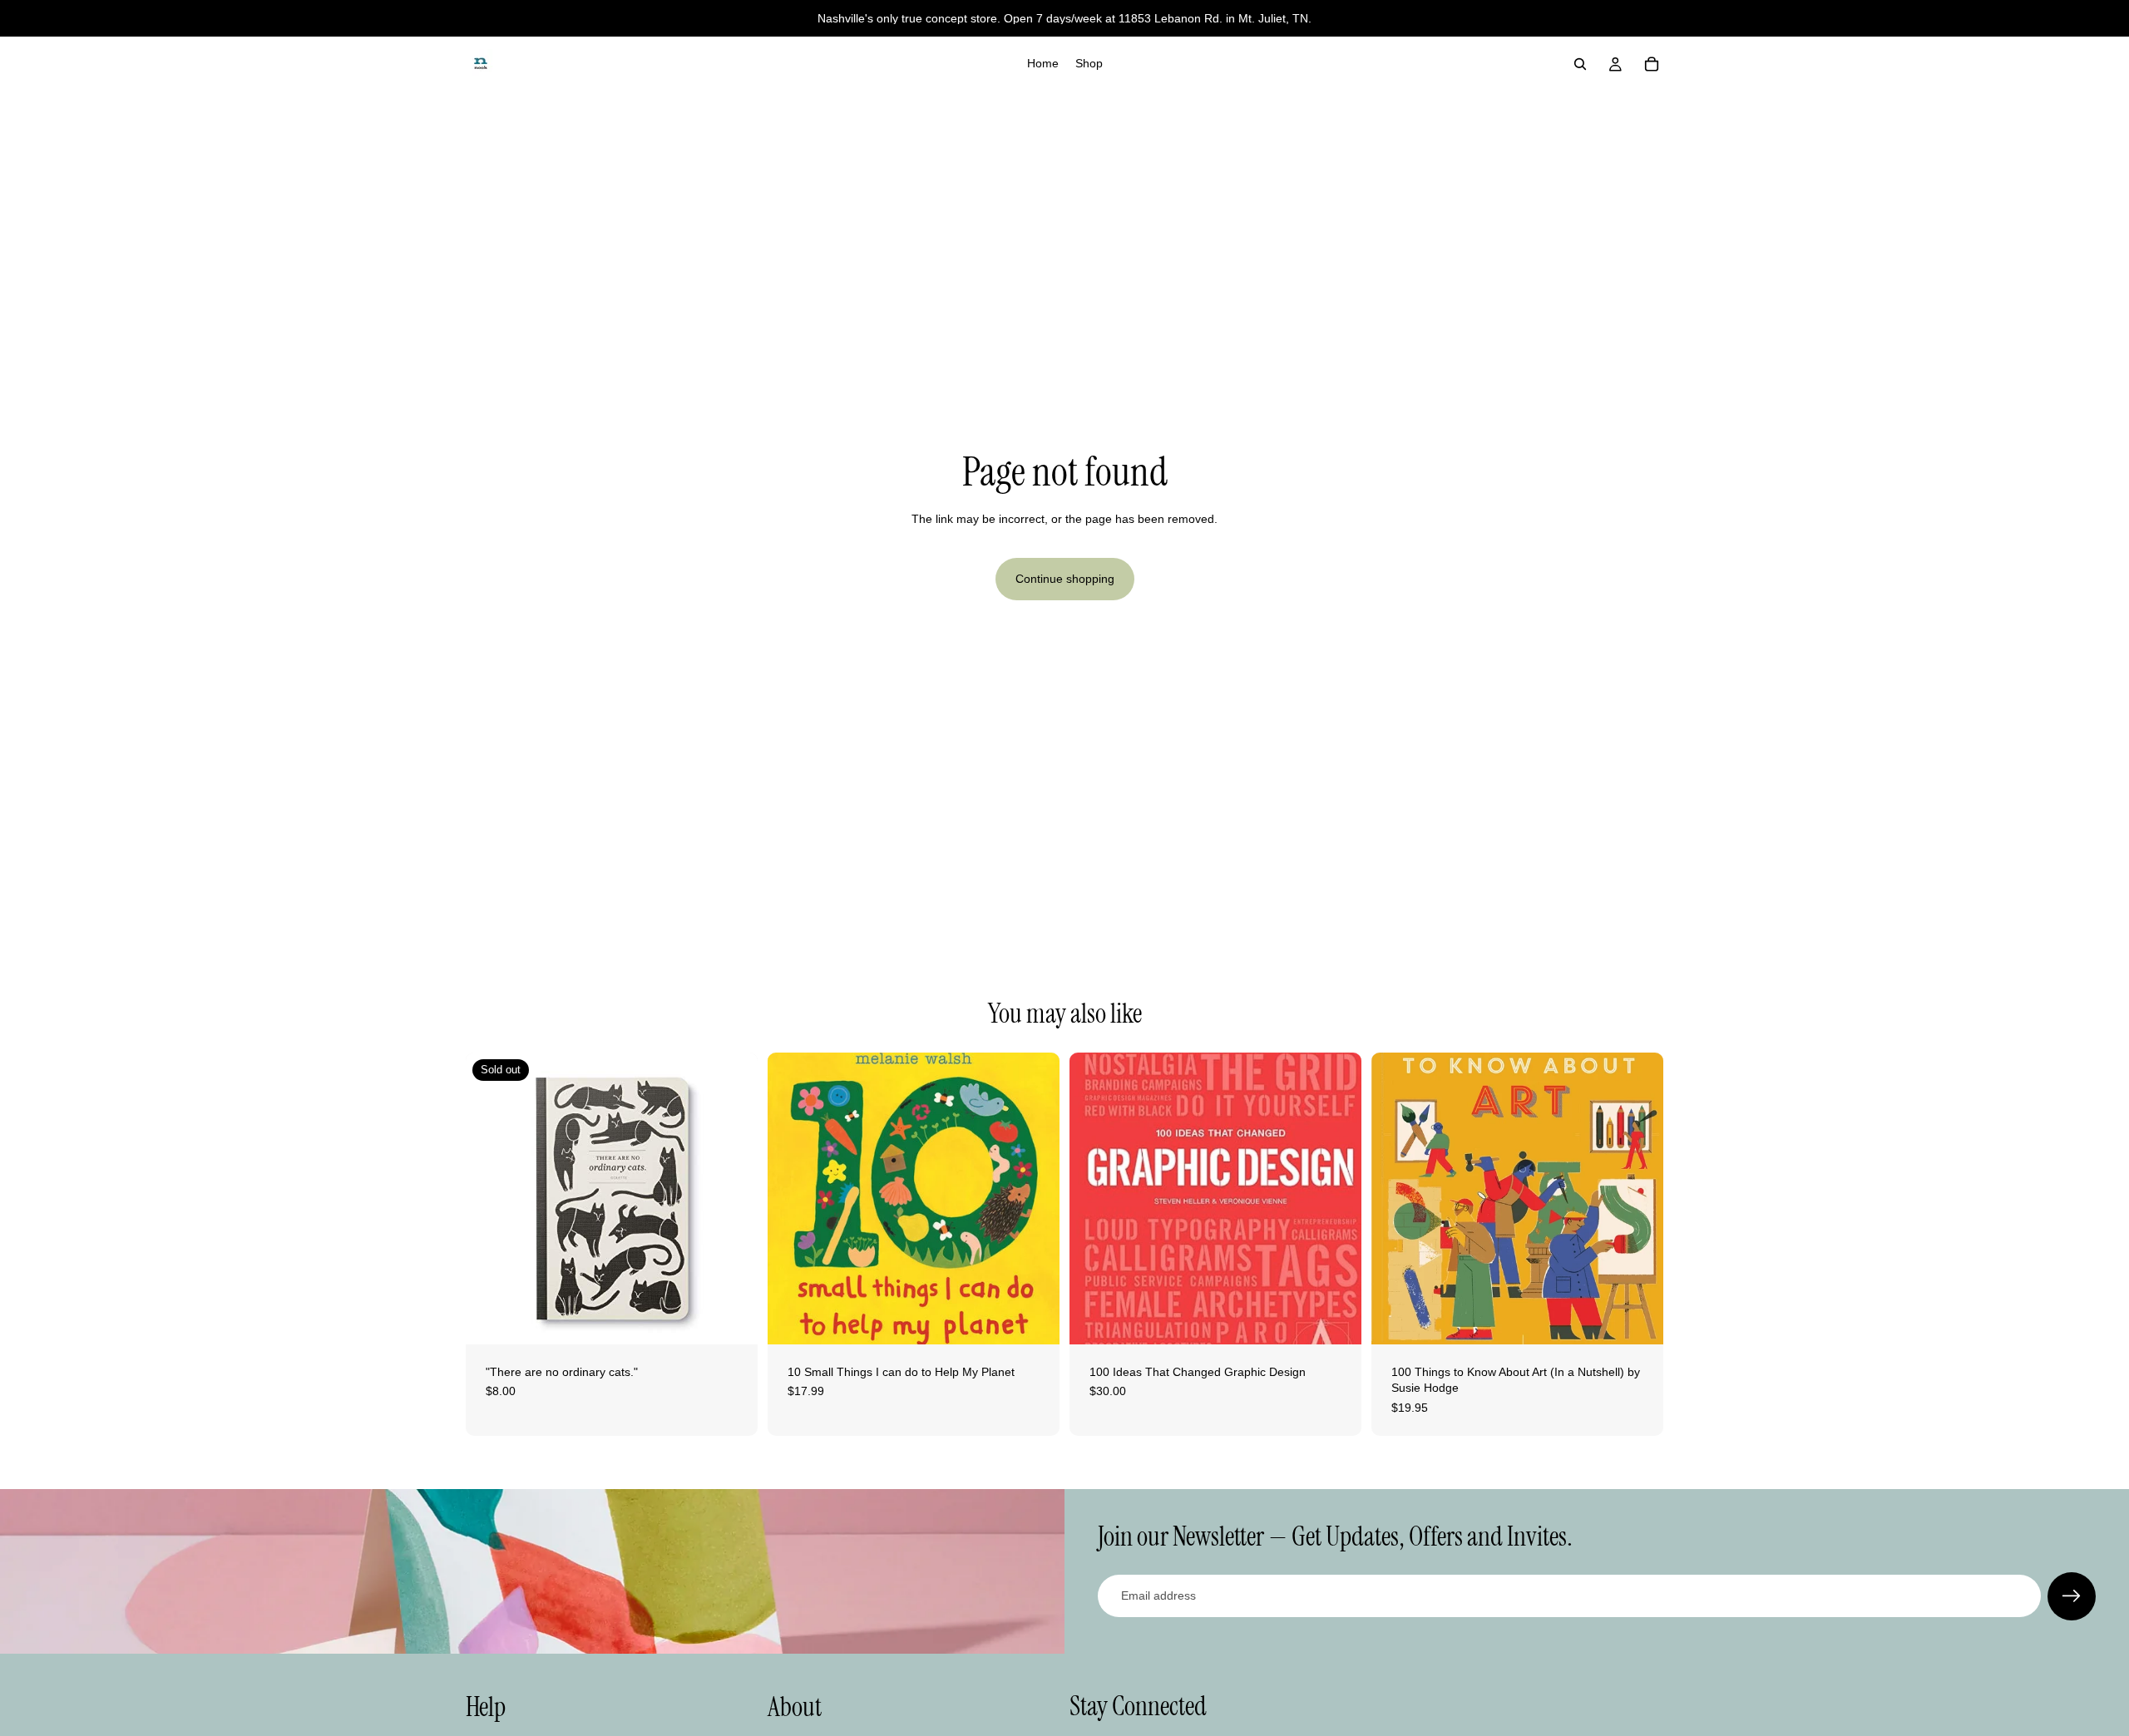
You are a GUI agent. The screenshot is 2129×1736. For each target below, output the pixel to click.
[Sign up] (2072, 1596)
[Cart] (1652, 64)
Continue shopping (1065, 579)
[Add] (1034, 1319)
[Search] (1580, 64)
